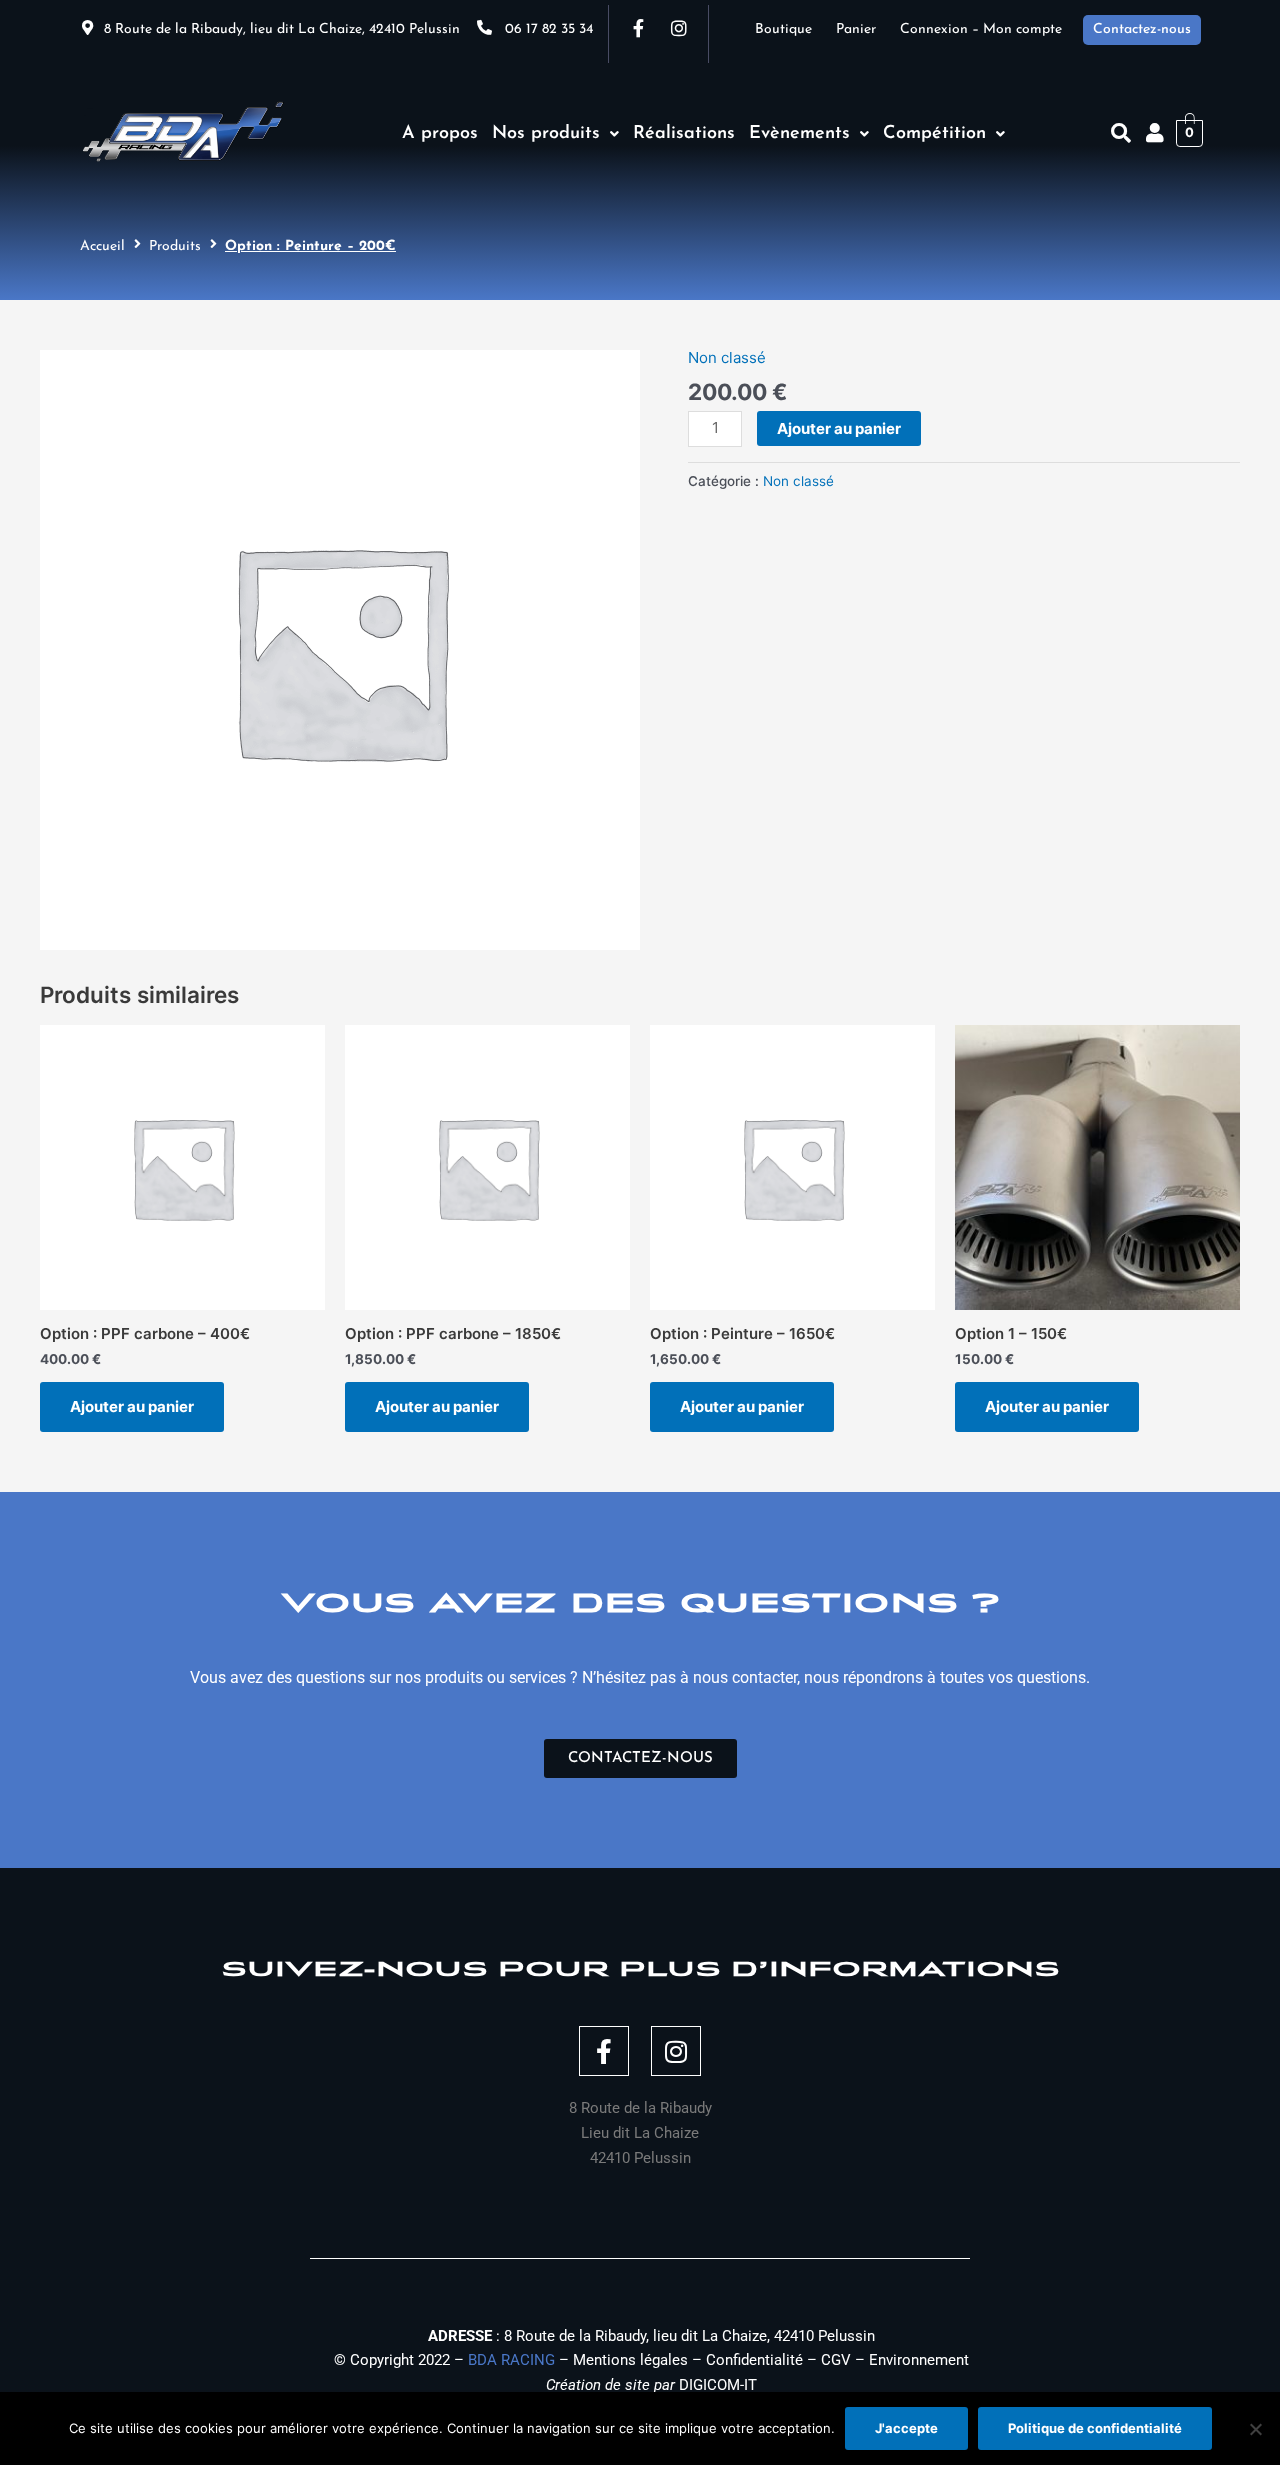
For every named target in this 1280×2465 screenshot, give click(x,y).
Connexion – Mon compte (981, 29)
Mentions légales (630, 2360)
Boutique (795, 29)
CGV (836, 2360)
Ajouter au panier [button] (132, 1406)
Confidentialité (754, 2360)
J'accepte (906, 2428)
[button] (555, 134)
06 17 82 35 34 (549, 29)
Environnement (919, 2360)
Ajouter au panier (839, 428)
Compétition (934, 134)
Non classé (727, 357)
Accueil (102, 246)
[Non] (1255, 2429)
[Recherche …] (1121, 133)
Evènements (799, 134)
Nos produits (546, 134)
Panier (868, 29)
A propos (440, 134)
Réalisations (684, 134)
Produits (175, 246)
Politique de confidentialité (1095, 2428)
